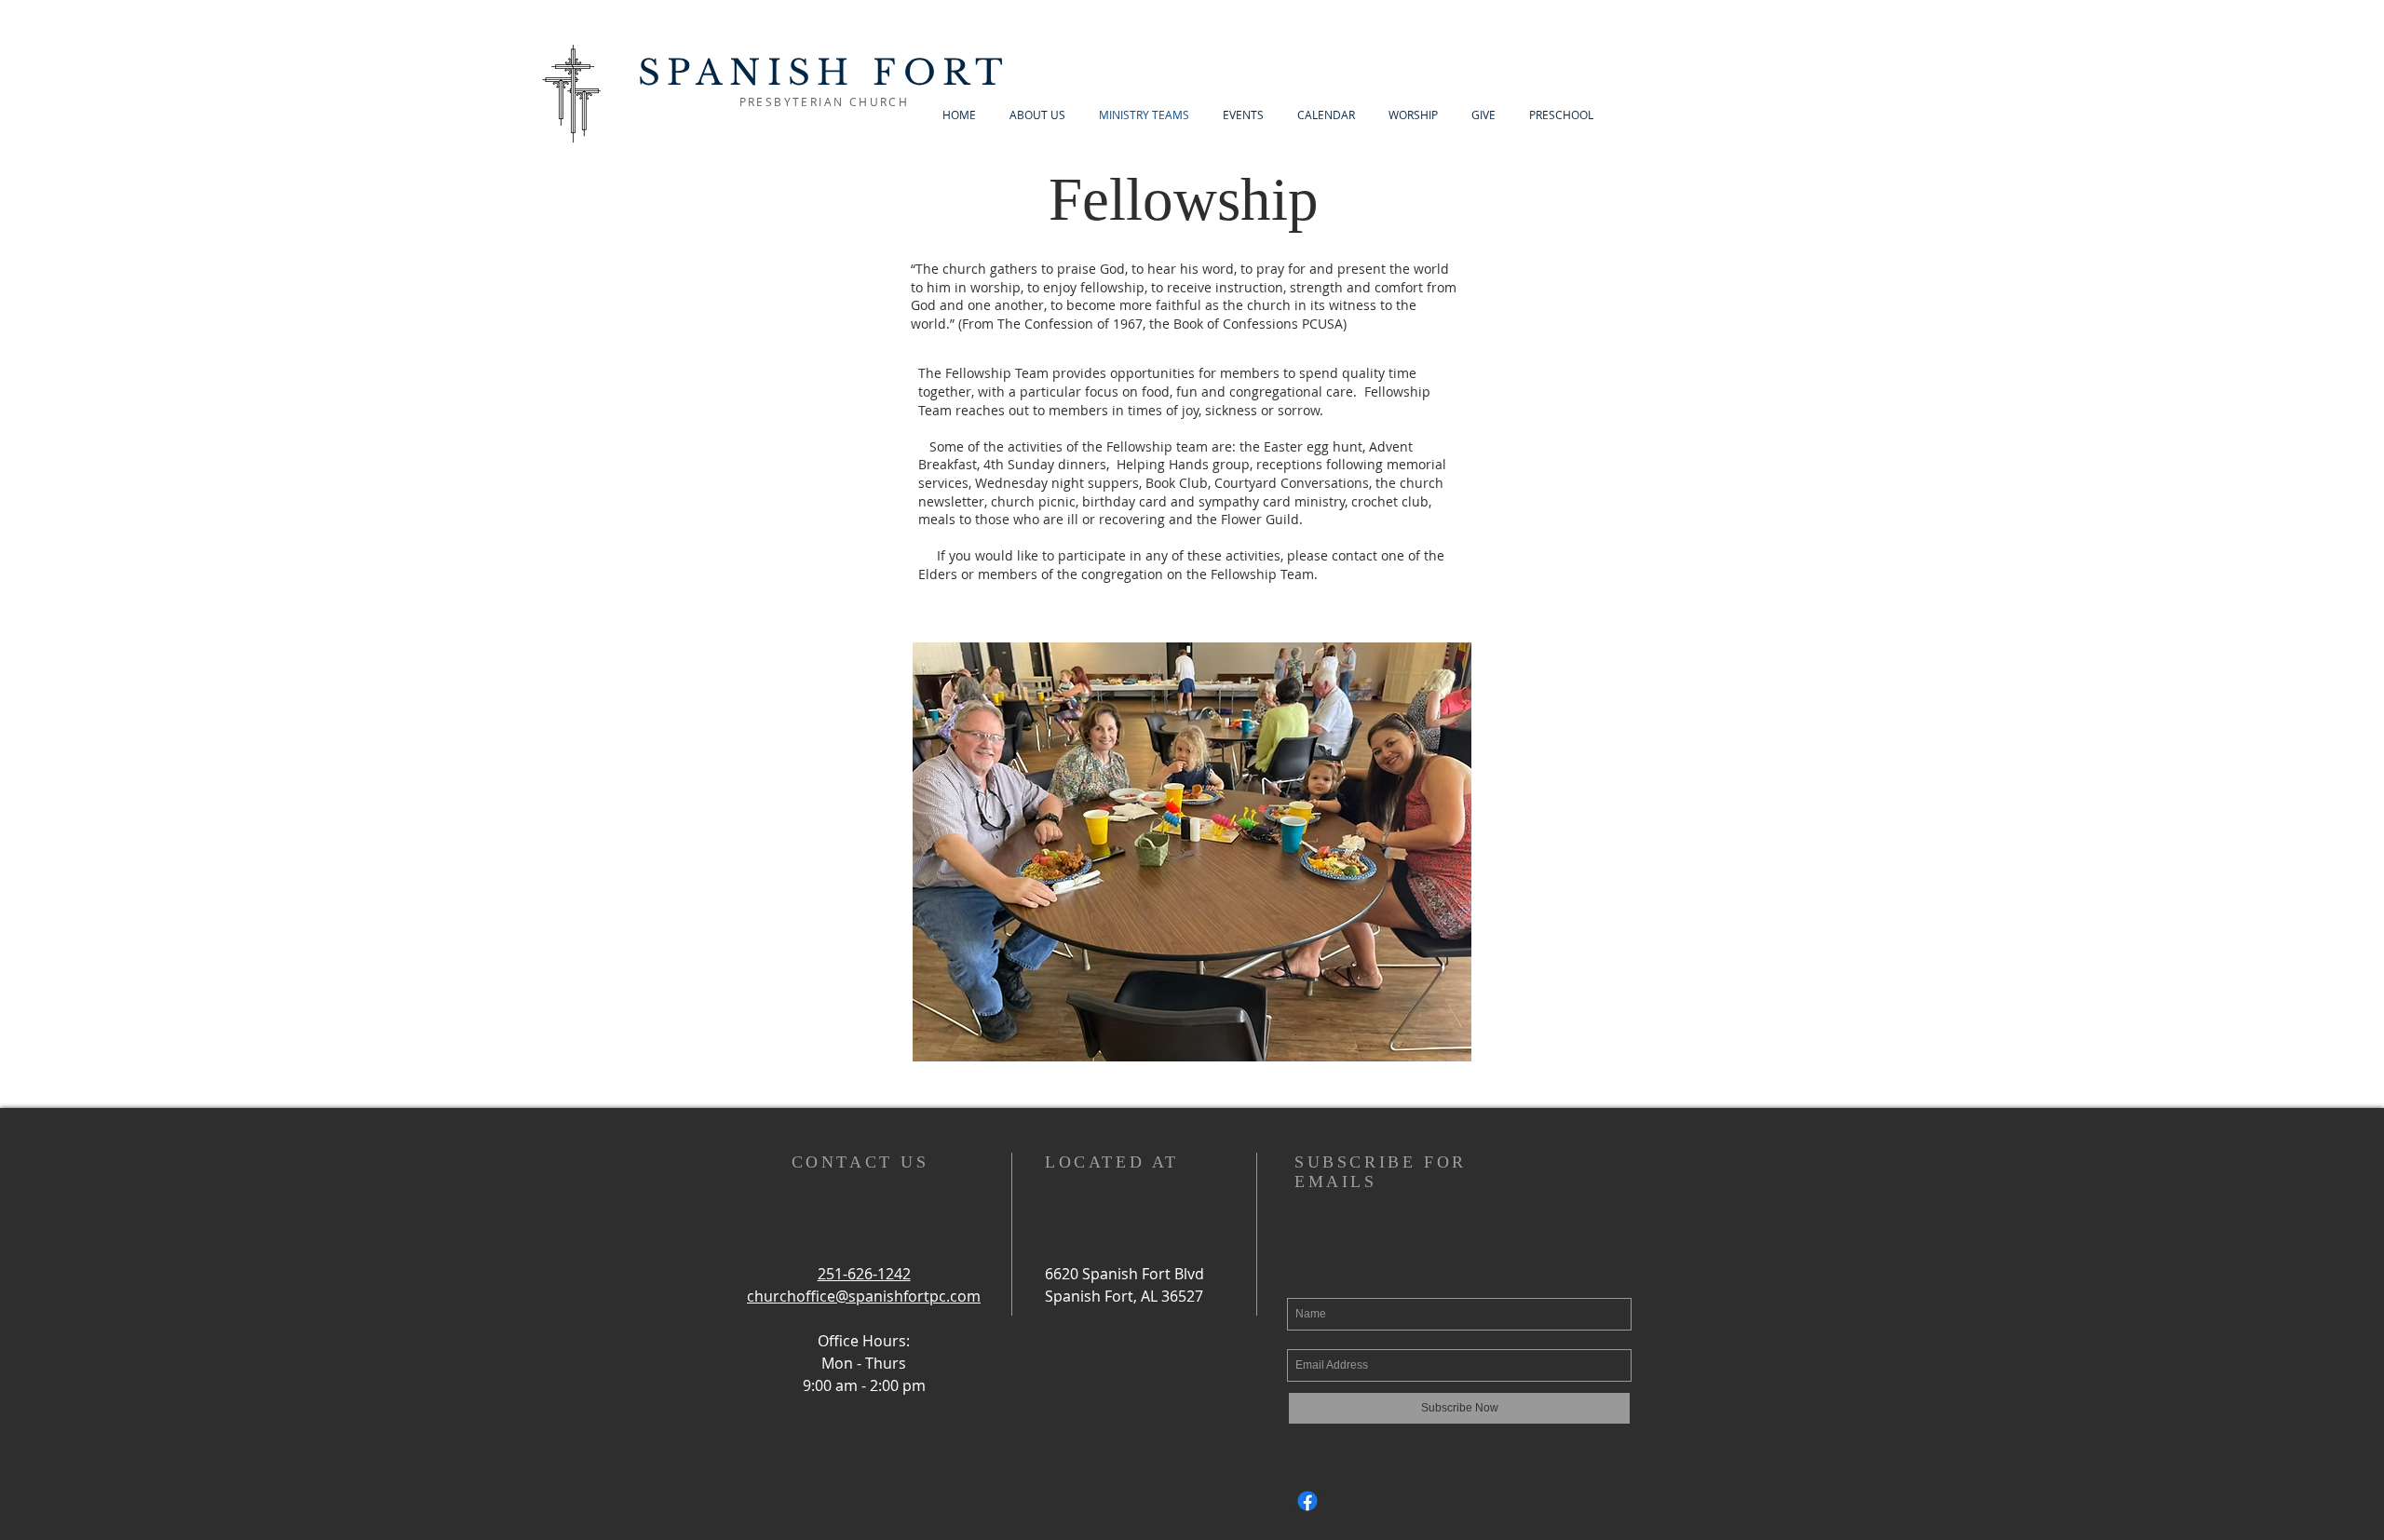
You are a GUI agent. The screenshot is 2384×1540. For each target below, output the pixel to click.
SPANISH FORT (824, 73)
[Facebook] (1307, 1501)
